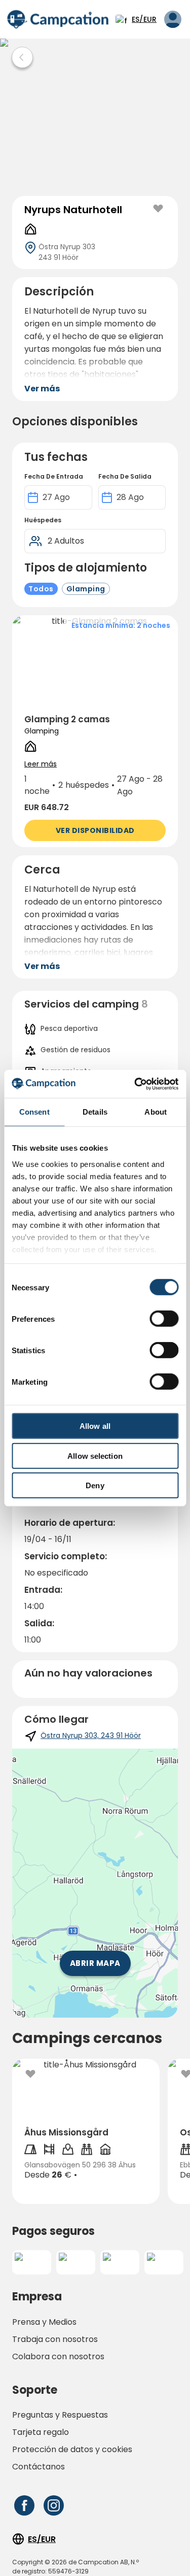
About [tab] (156, 1112)
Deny (95, 1485)
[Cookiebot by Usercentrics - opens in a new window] (135, 1084)
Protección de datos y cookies (72, 2449)
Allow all (95, 1426)
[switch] (164, 1319)
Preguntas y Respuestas (60, 2415)
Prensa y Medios (44, 2322)
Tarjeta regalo (41, 2432)
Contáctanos (39, 2467)
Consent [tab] (34, 1112)
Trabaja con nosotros (55, 2339)
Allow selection (95, 1456)
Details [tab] (95, 1112)
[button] (95, 731)
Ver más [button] (42, 389)
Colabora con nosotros (58, 2356)
